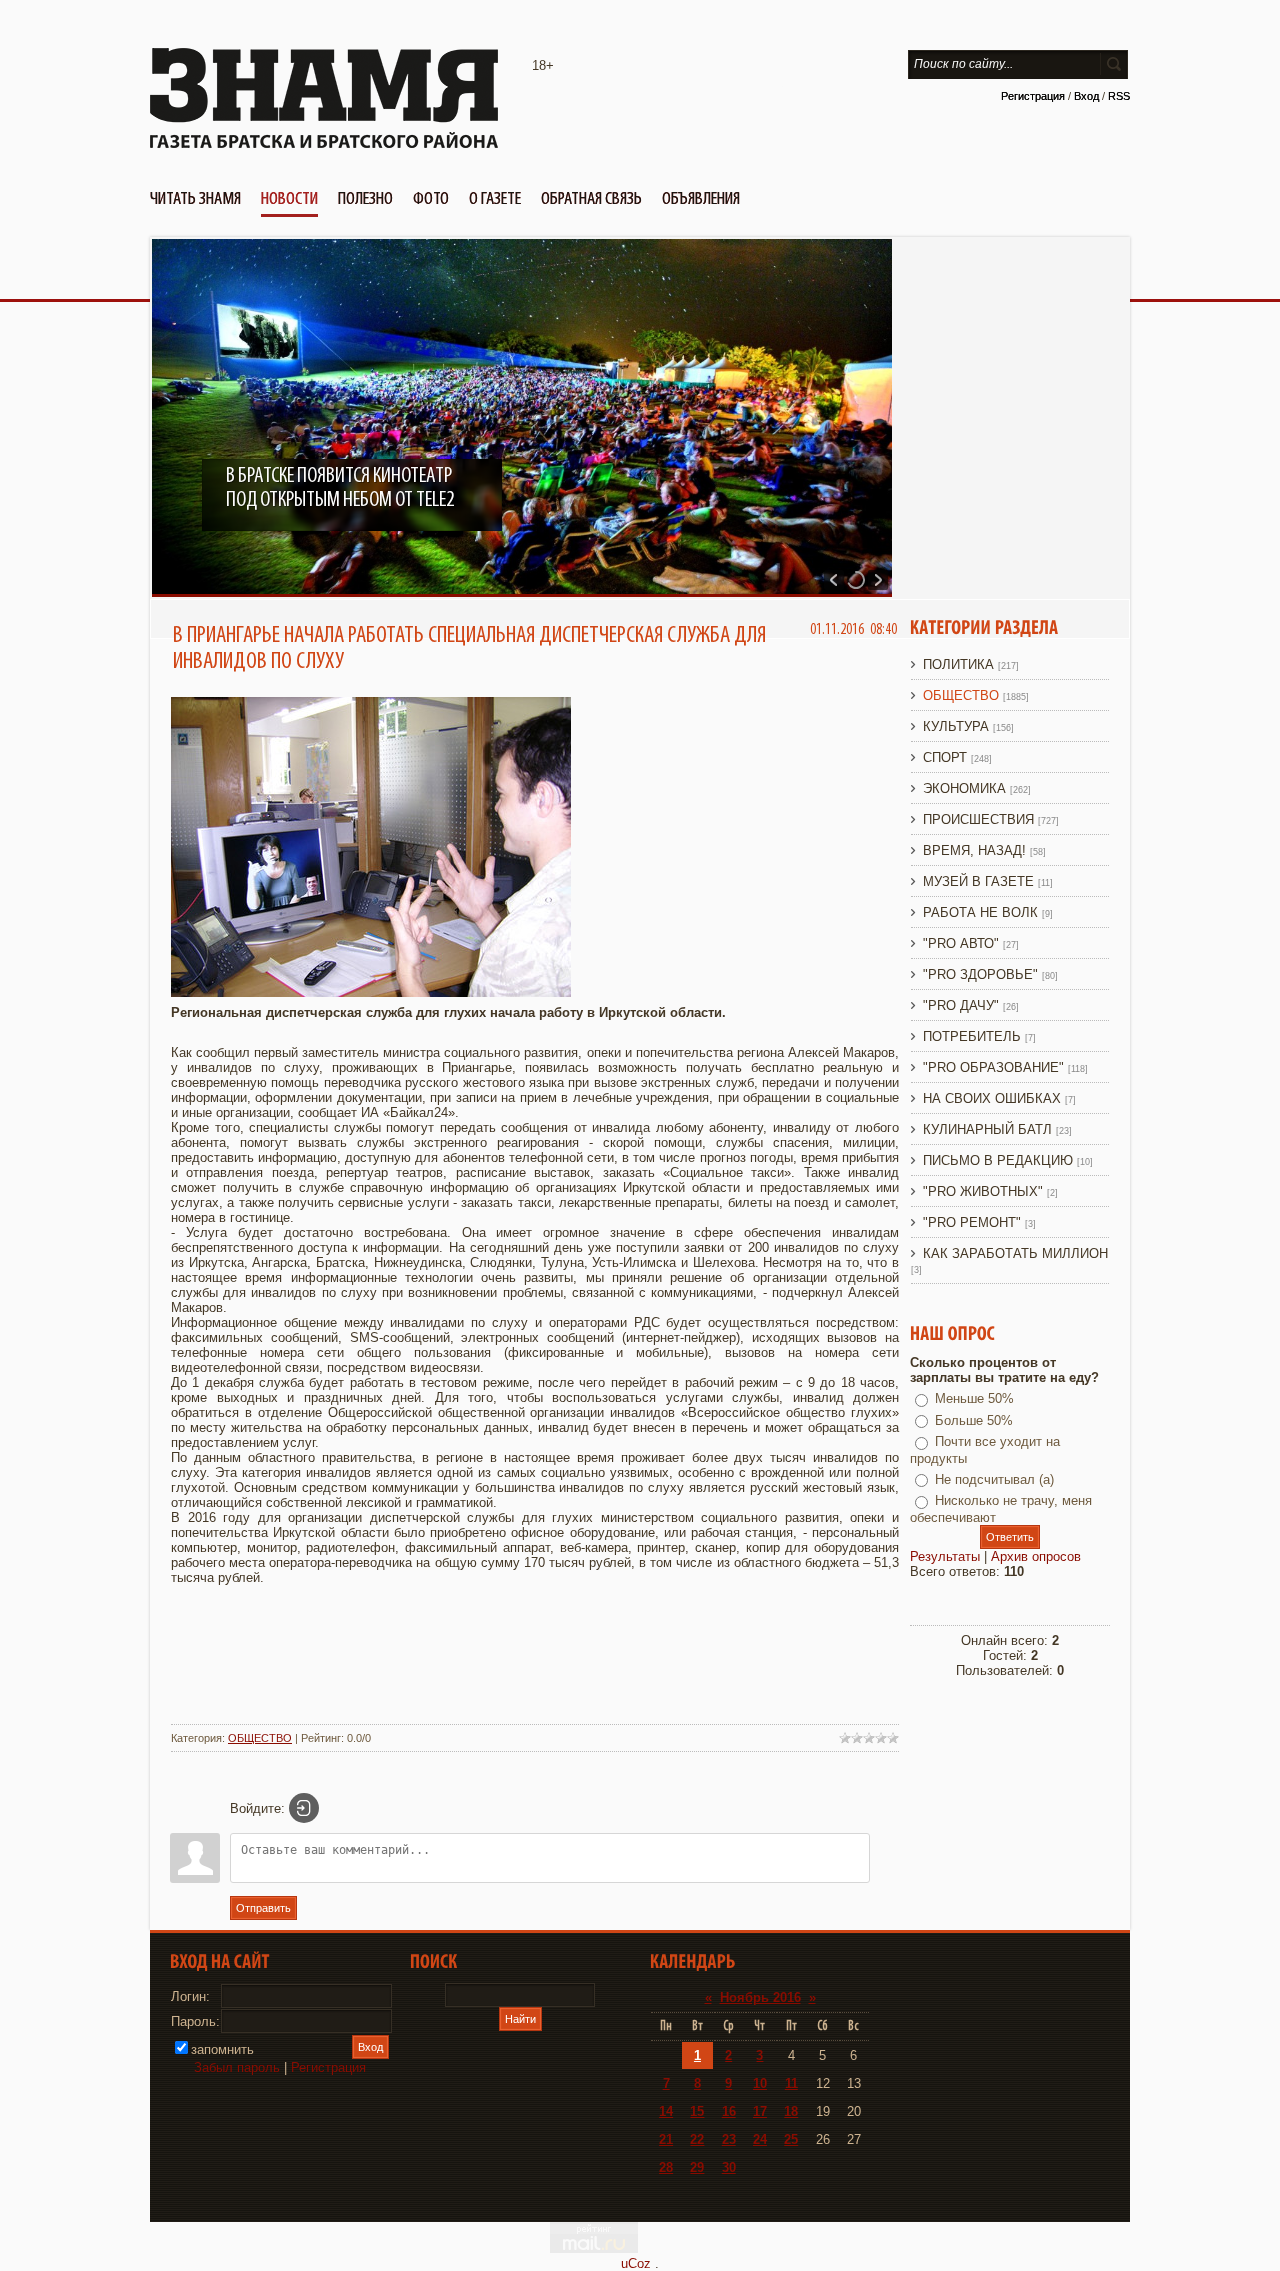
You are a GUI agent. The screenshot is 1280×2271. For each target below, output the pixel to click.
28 (666, 2167)
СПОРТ (945, 757)
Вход (1086, 96)
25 (791, 2139)
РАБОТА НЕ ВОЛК (980, 912)
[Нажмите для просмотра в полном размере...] (371, 992)
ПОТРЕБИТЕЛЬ (972, 1036)
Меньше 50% (974, 1398)
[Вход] (304, 1808)
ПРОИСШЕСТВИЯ (978, 819)
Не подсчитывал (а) (994, 1479)
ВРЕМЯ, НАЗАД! (974, 850)
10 (760, 2083)
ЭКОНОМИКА (964, 788)
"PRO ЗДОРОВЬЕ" (980, 974)
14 (666, 2111)
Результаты (945, 1556)
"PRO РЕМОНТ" (972, 1222)
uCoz (636, 2263)
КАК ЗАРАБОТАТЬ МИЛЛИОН (1015, 1253)
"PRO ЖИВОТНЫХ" (983, 1191)
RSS (1119, 96)
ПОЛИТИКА (958, 664)
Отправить (263, 1908)
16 (729, 2111)
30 (729, 2167)
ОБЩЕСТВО (260, 1738)
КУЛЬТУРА (956, 726)
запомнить (222, 2049)
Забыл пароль (237, 2067)
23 (729, 2139)
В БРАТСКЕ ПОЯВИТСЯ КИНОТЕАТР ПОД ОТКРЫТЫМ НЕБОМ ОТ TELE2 (340, 488)
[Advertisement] (535, 1665)
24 (760, 2139)
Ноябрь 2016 (760, 1997)
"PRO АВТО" (961, 943)
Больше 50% (974, 1420)
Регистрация (1033, 96)
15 (697, 2111)
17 (760, 2111)
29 (697, 2167)
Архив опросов (1036, 1556)
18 (791, 2111)
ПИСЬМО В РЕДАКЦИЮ (998, 1160)
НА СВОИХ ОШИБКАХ (992, 1098)
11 (791, 2083)
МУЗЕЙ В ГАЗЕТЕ (978, 881)
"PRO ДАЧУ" (961, 1005)
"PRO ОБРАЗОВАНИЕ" (993, 1067)
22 (697, 2139)
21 (666, 2139)
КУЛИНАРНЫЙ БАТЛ (987, 1129)
